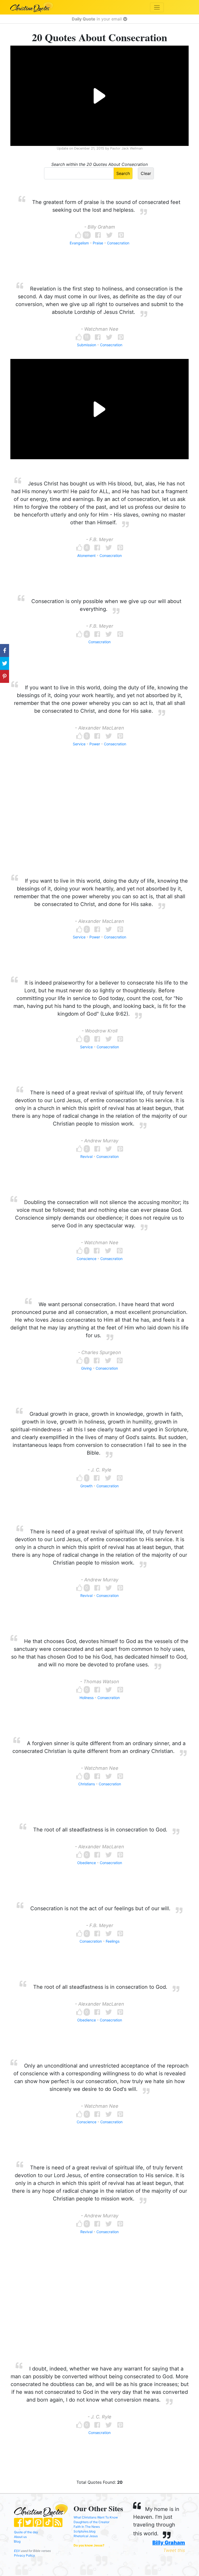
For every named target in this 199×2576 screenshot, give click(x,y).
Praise (98, 243)
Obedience (87, 1863)
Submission (87, 345)
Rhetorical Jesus (86, 2536)
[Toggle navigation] (157, 7)
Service (79, 744)
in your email (97, 19)
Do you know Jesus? (89, 2545)
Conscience (87, 1259)
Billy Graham (169, 2543)
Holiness (87, 1698)
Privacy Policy (24, 2555)
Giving (86, 1368)
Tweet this (174, 2550)
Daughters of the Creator (91, 2522)
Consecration (118, 243)
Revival (86, 1156)
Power (95, 744)
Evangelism (79, 243)
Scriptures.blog (84, 2531)
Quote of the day (26, 2532)
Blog (17, 2541)
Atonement (86, 555)
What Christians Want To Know (96, 2517)
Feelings (113, 1941)
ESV (17, 2551)
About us (20, 2537)
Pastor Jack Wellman (126, 148)
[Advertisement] (99, 820)
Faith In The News (87, 2527)
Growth (86, 1486)
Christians (87, 1784)
